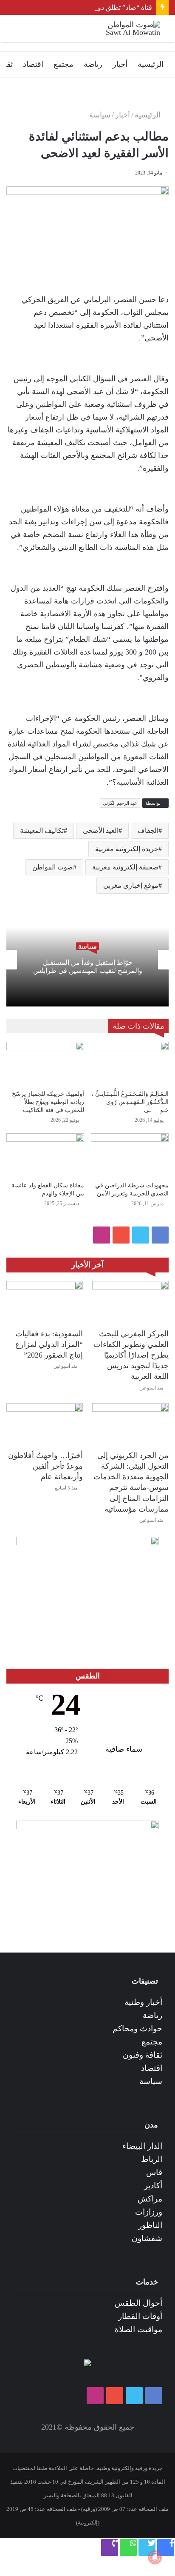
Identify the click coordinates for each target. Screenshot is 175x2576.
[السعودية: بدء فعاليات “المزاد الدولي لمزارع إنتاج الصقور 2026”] (45, 1302)
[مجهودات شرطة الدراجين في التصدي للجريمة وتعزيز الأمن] (130, 1155)
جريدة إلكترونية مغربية (127, 849)
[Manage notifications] (155, 2557)
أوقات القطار (140, 2316)
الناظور (150, 2225)
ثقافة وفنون (143, 2055)
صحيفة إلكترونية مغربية (125, 867)
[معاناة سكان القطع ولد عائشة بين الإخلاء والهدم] (45, 1155)
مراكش (150, 2199)
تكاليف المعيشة (42, 831)
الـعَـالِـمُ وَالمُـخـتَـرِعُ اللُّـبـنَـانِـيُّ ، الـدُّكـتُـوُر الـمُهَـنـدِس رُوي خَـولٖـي (130, 1102)
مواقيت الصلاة (138, 2329)
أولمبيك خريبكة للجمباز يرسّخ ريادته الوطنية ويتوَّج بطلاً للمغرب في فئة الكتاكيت (48, 1102)
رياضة (93, 64)
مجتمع (64, 64)
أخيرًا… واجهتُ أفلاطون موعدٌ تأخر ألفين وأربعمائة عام (45, 1466)
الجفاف (148, 831)
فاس (154, 2172)
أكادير (153, 2186)
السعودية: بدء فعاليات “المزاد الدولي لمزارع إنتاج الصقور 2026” (49, 1344)
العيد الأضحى (101, 831)
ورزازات (149, 2212)
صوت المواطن (53, 867)
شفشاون (147, 2238)
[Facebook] (160, 1235)
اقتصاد (33, 64)
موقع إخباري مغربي (131, 885)
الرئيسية (151, 64)
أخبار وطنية (143, 2002)
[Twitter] (141, 1235)
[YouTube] (121, 1235)
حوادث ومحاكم (137, 2028)
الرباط (152, 2159)
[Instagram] (102, 1235)
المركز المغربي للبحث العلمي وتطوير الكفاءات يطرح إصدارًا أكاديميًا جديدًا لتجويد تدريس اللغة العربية (131, 1355)
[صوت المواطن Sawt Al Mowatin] (126, 29)
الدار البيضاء (142, 2146)
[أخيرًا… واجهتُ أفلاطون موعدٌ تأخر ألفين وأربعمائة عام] (45, 1425)
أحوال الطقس (138, 2303)
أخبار (120, 64)
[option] (87, 960)
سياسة (100, 115)
